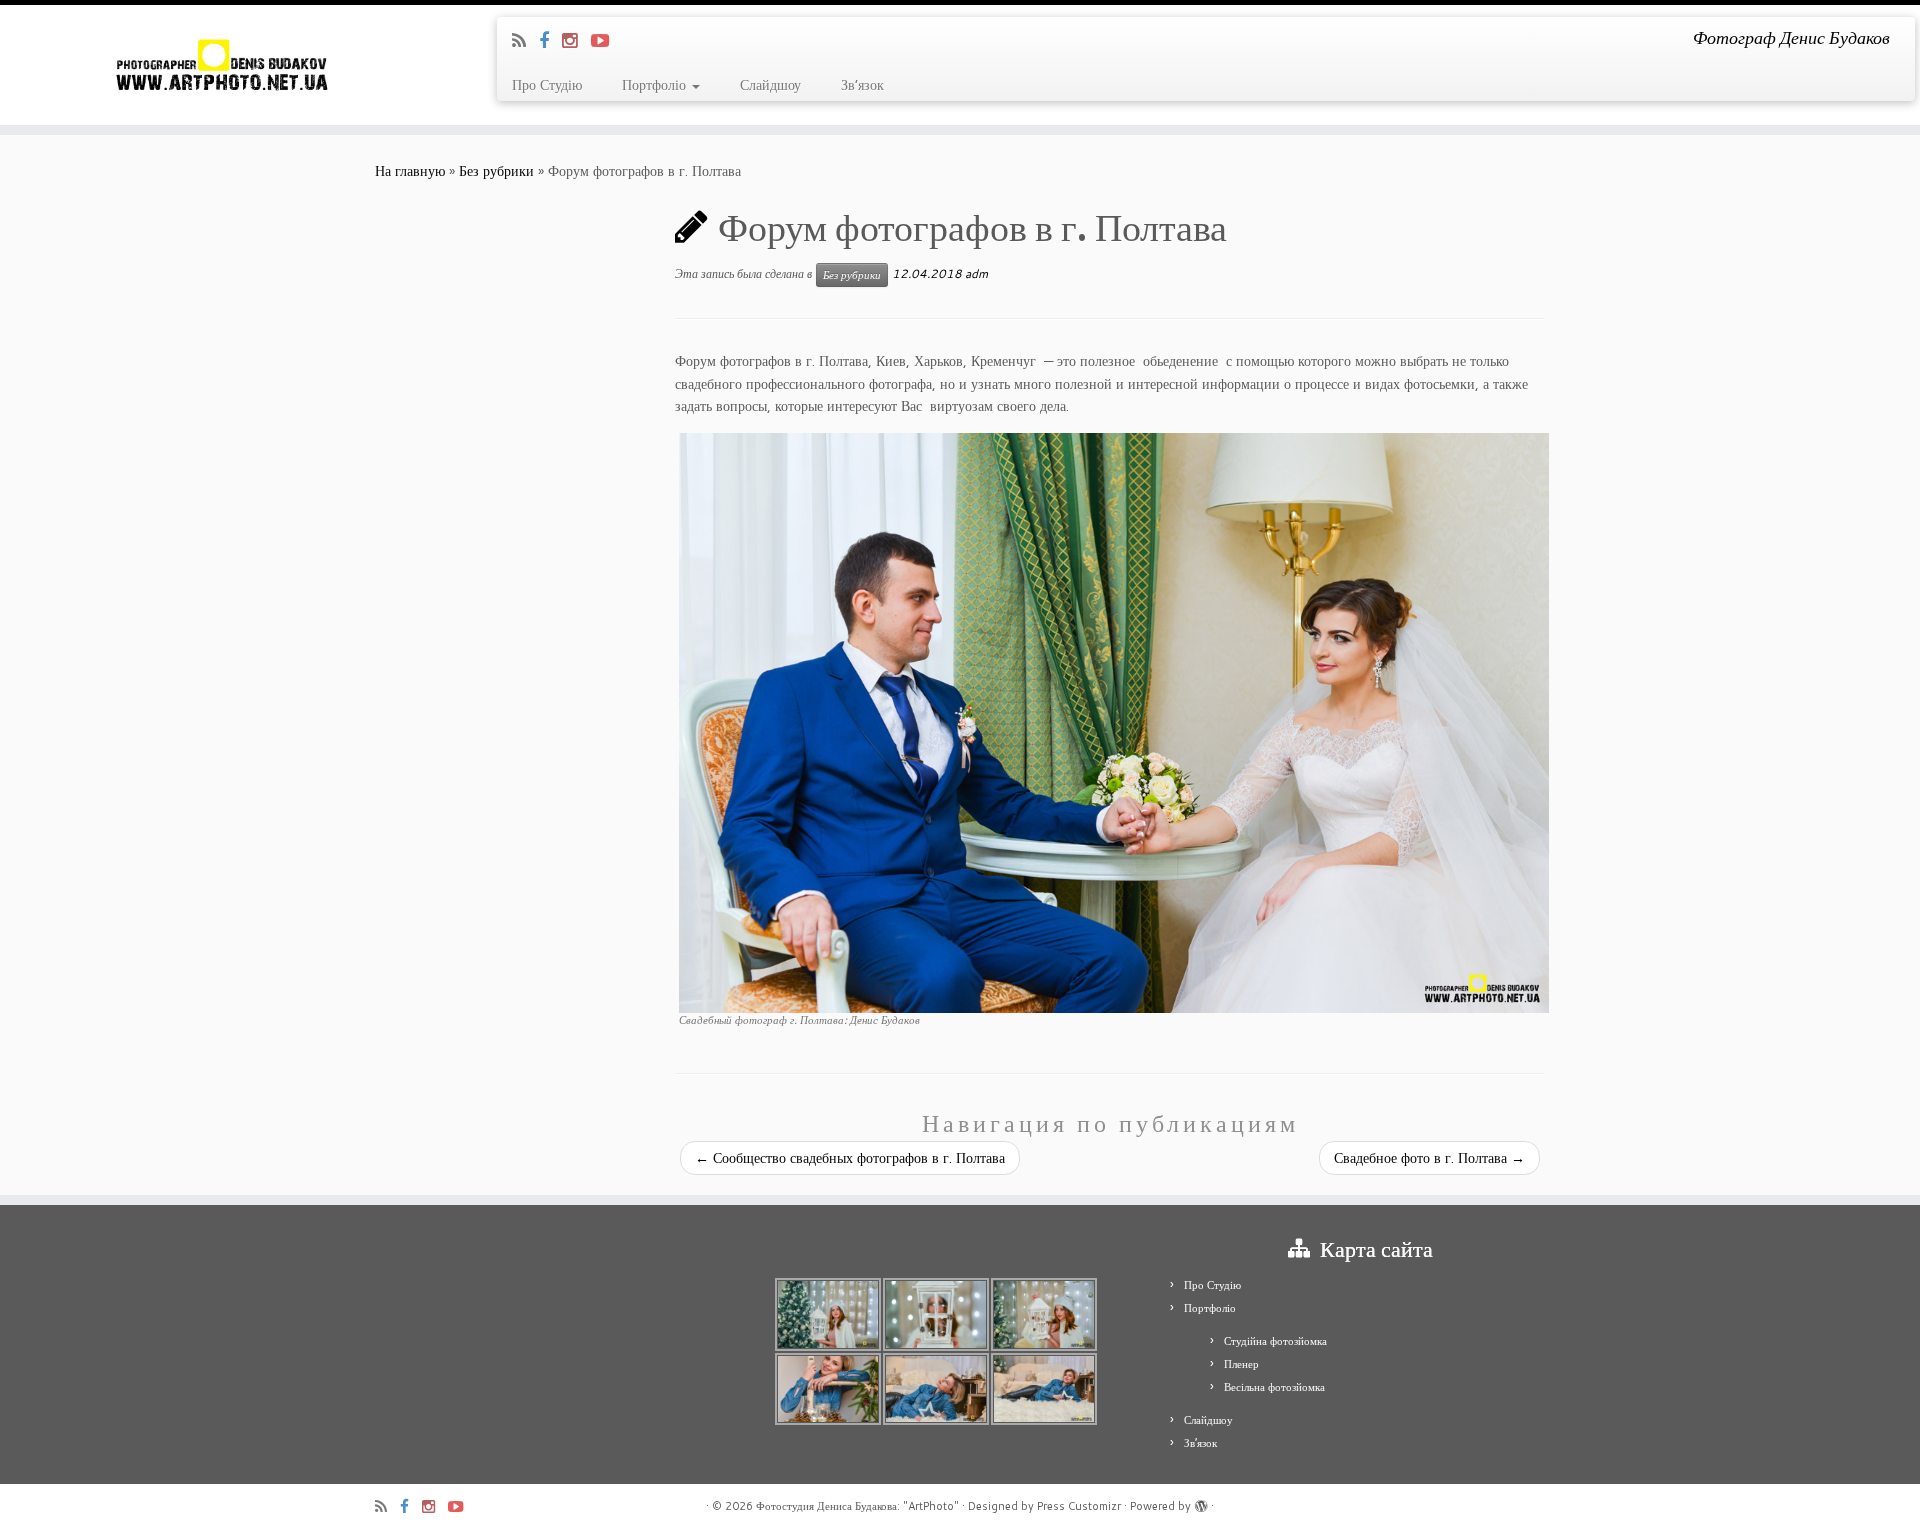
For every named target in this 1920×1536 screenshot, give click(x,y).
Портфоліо (656, 85)
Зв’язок (862, 85)
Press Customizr (1079, 1506)
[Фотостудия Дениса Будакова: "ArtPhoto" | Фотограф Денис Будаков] (221, 65)
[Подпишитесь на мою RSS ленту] (525, 40)
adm (976, 273)
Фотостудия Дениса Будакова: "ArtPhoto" (857, 1506)
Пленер (1241, 1364)
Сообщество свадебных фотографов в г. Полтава (850, 1158)
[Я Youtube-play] (606, 40)
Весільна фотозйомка (1274, 1387)
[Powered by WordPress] (1201, 1502)
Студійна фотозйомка (1275, 1341)
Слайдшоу (770, 85)
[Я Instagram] (576, 40)
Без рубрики (496, 171)
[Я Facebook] (550, 40)
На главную (410, 171)
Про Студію (547, 85)
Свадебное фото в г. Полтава (1429, 1158)
